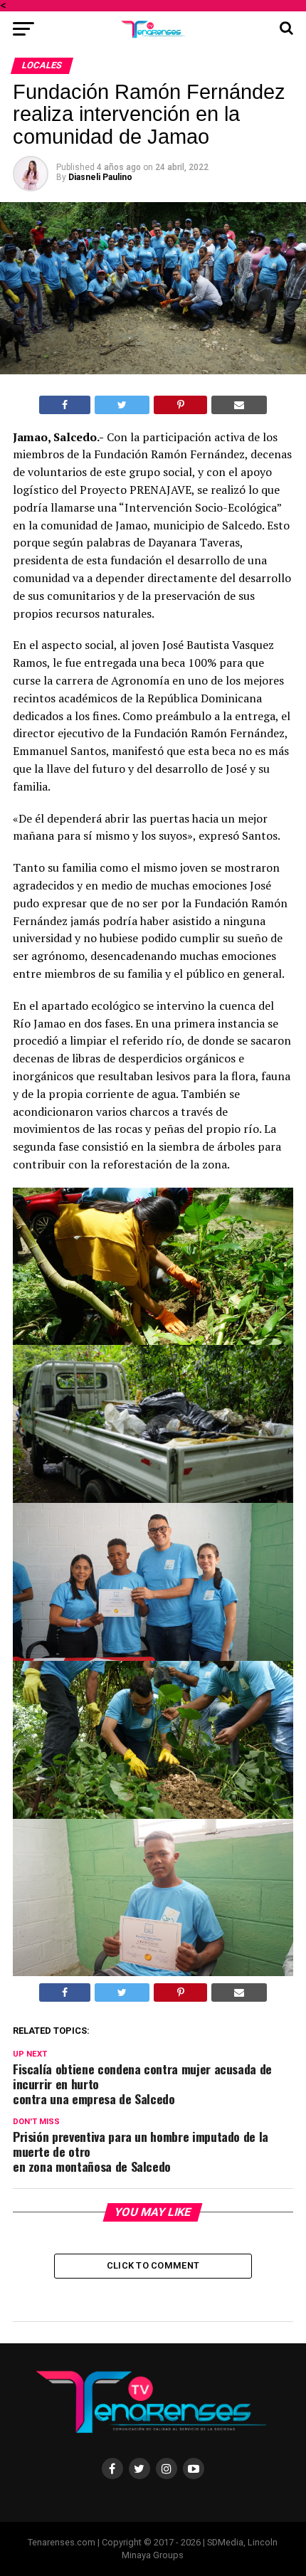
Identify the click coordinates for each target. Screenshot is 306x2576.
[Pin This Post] (180, 405)
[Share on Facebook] (65, 405)
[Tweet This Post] (122, 405)
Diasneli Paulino (100, 177)
